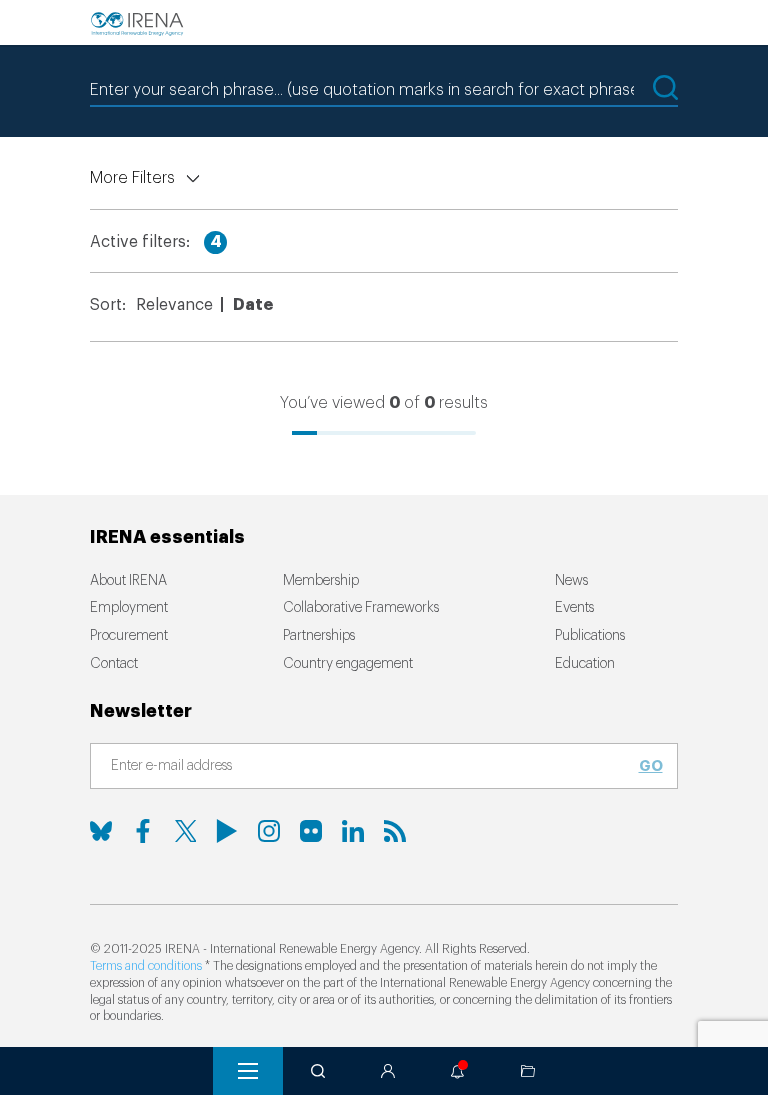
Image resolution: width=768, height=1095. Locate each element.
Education (585, 664)
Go (651, 766)
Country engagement (348, 664)
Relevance (174, 305)
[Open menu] (248, 1071)
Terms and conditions (146, 966)
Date (253, 305)
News (571, 581)
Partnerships (319, 636)
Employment (129, 608)
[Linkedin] (353, 831)
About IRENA (128, 581)
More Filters (132, 178)
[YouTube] (227, 831)
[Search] (318, 1071)
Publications (590, 636)
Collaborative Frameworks (361, 608)
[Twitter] (185, 831)
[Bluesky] (101, 831)
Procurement (129, 636)
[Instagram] (269, 831)
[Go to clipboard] (528, 1071)
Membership (321, 581)
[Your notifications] (458, 1071)
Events (574, 608)
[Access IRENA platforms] (388, 1071)
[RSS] (395, 831)
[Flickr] (311, 831)
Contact (114, 664)
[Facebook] (143, 831)
